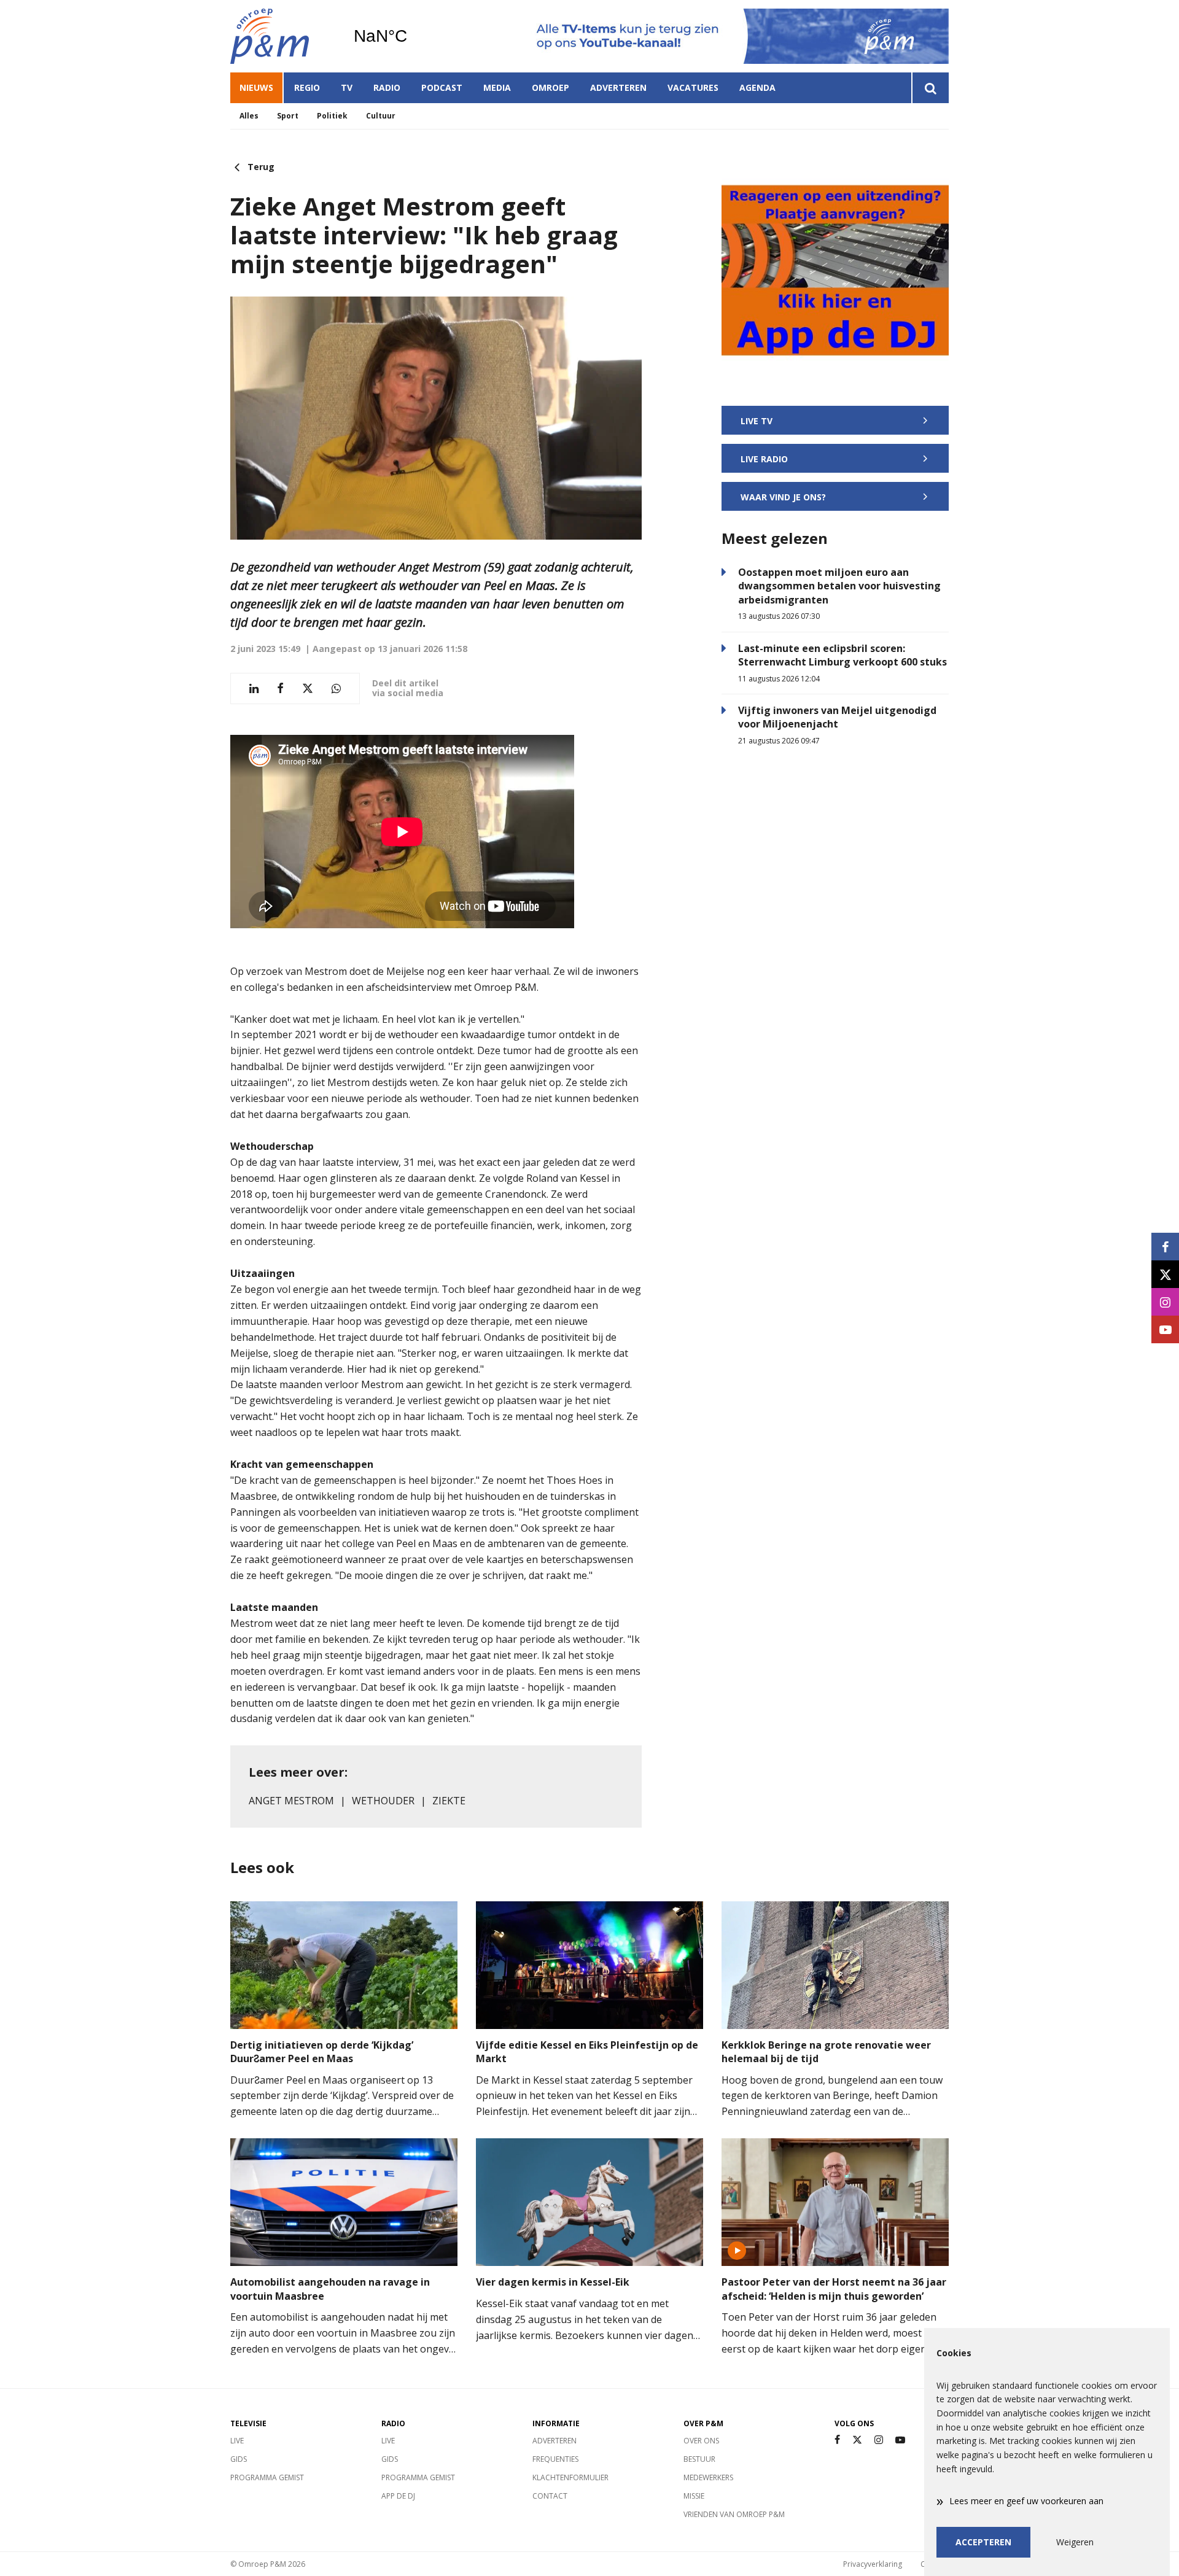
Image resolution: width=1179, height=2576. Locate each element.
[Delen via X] (308, 689)
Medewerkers (708, 2477)
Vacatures (693, 87)
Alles (249, 116)
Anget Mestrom (291, 1801)
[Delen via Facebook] (280, 689)
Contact (550, 2496)
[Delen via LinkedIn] (254, 689)
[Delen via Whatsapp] (336, 689)
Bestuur (699, 2459)
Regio (307, 87)
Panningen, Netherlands (412, 36)
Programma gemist (267, 2477)
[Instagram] (879, 2440)
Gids (239, 2459)
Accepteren (983, 2542)
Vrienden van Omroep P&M (734, 2514)
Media (497, 87)
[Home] (282, 36)
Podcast (442, 87)
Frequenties (555, 2459)
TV (347, 87)
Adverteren (618, 87)
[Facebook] (837, 2440)
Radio (387, 87)
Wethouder (383, 1801)
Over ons (701, 2441)
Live (237, 2441)
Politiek (332, 116)
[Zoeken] (930, 88)
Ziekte (449, 1801)
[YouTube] (900, 2440)
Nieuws (256, 87)
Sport (288, 116)
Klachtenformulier (570, 2477)
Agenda (757, 87)
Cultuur (381, 116)
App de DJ (398, 2496)
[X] (857, 2440)
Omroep (551, 87)
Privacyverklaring (873, 2564)
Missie (694, 2496)
